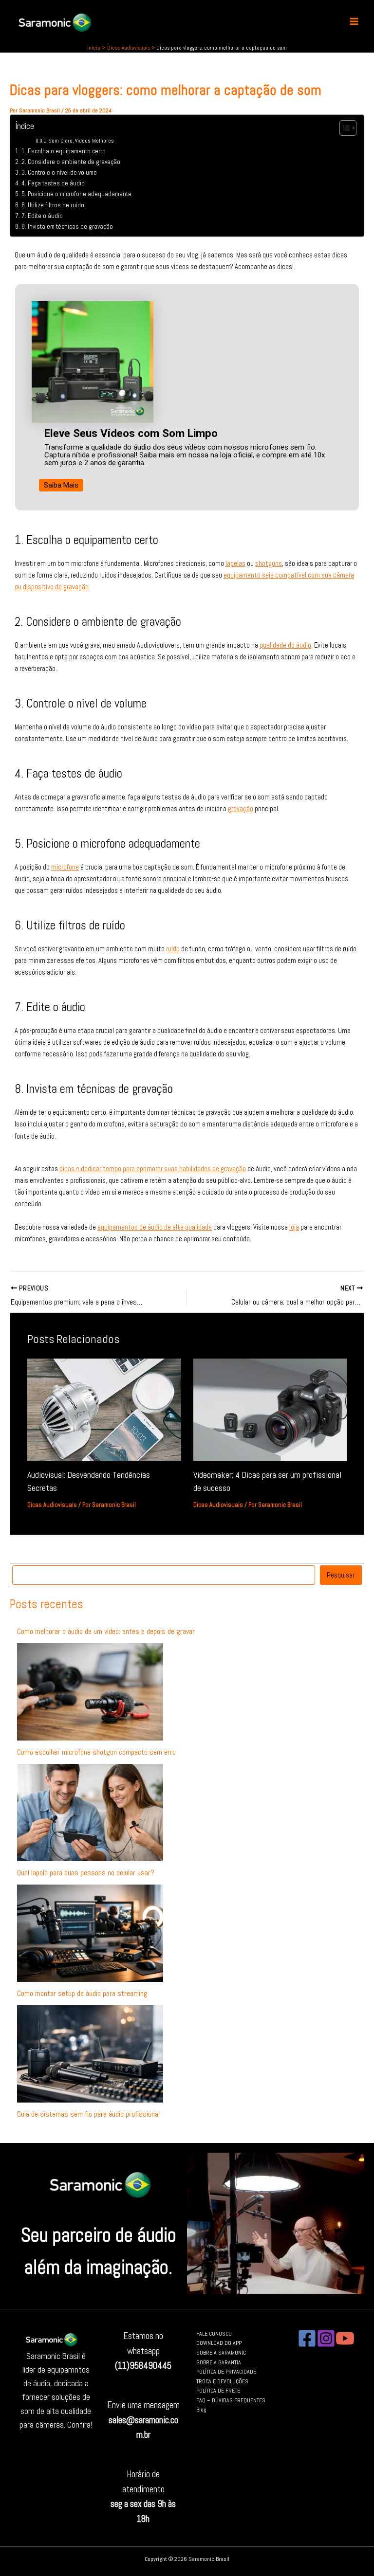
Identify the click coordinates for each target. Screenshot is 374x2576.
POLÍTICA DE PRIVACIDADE (226, 2371)
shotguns (269, 563)
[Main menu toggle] (354, 22)
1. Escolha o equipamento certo (64, 151)
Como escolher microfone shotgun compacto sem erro (96, 1752)
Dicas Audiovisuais (52, 1505)
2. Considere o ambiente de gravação (71, 162)
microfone (65, 867)
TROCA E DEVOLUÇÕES (222, 2381)
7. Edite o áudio (42, 216)
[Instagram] (326, 2338)
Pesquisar (341, 1575)
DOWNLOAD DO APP (219, 2343)
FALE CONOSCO (214, 2333)
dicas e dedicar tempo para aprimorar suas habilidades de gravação (153, 1169)
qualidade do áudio (285, 645)
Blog (201, 2409)
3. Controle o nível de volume (59, 172)
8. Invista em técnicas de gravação (67, 227)
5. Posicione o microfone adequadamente (76, 194)
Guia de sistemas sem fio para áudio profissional (88, 2114)
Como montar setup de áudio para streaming (82, 1993)
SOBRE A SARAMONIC (221, 2352)
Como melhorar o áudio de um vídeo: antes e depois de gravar (106, 1631)
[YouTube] (345, 2338)
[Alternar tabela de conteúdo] (343, 128)
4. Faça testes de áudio (53, 183)
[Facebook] (307, 2338)
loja (294, 1227)
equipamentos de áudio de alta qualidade (155, 1227)
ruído (173, 949)
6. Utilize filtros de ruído (53, 205)
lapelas (235, 563)
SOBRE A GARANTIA (219, 2362)
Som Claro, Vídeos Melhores (81, 141)
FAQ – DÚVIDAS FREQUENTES (231, 2400)
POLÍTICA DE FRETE (218, 2390)
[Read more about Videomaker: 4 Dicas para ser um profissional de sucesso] (270, 1409)
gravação (241, 809)
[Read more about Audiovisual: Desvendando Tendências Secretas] (104, 1409)
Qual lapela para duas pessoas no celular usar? (86, 1873)
